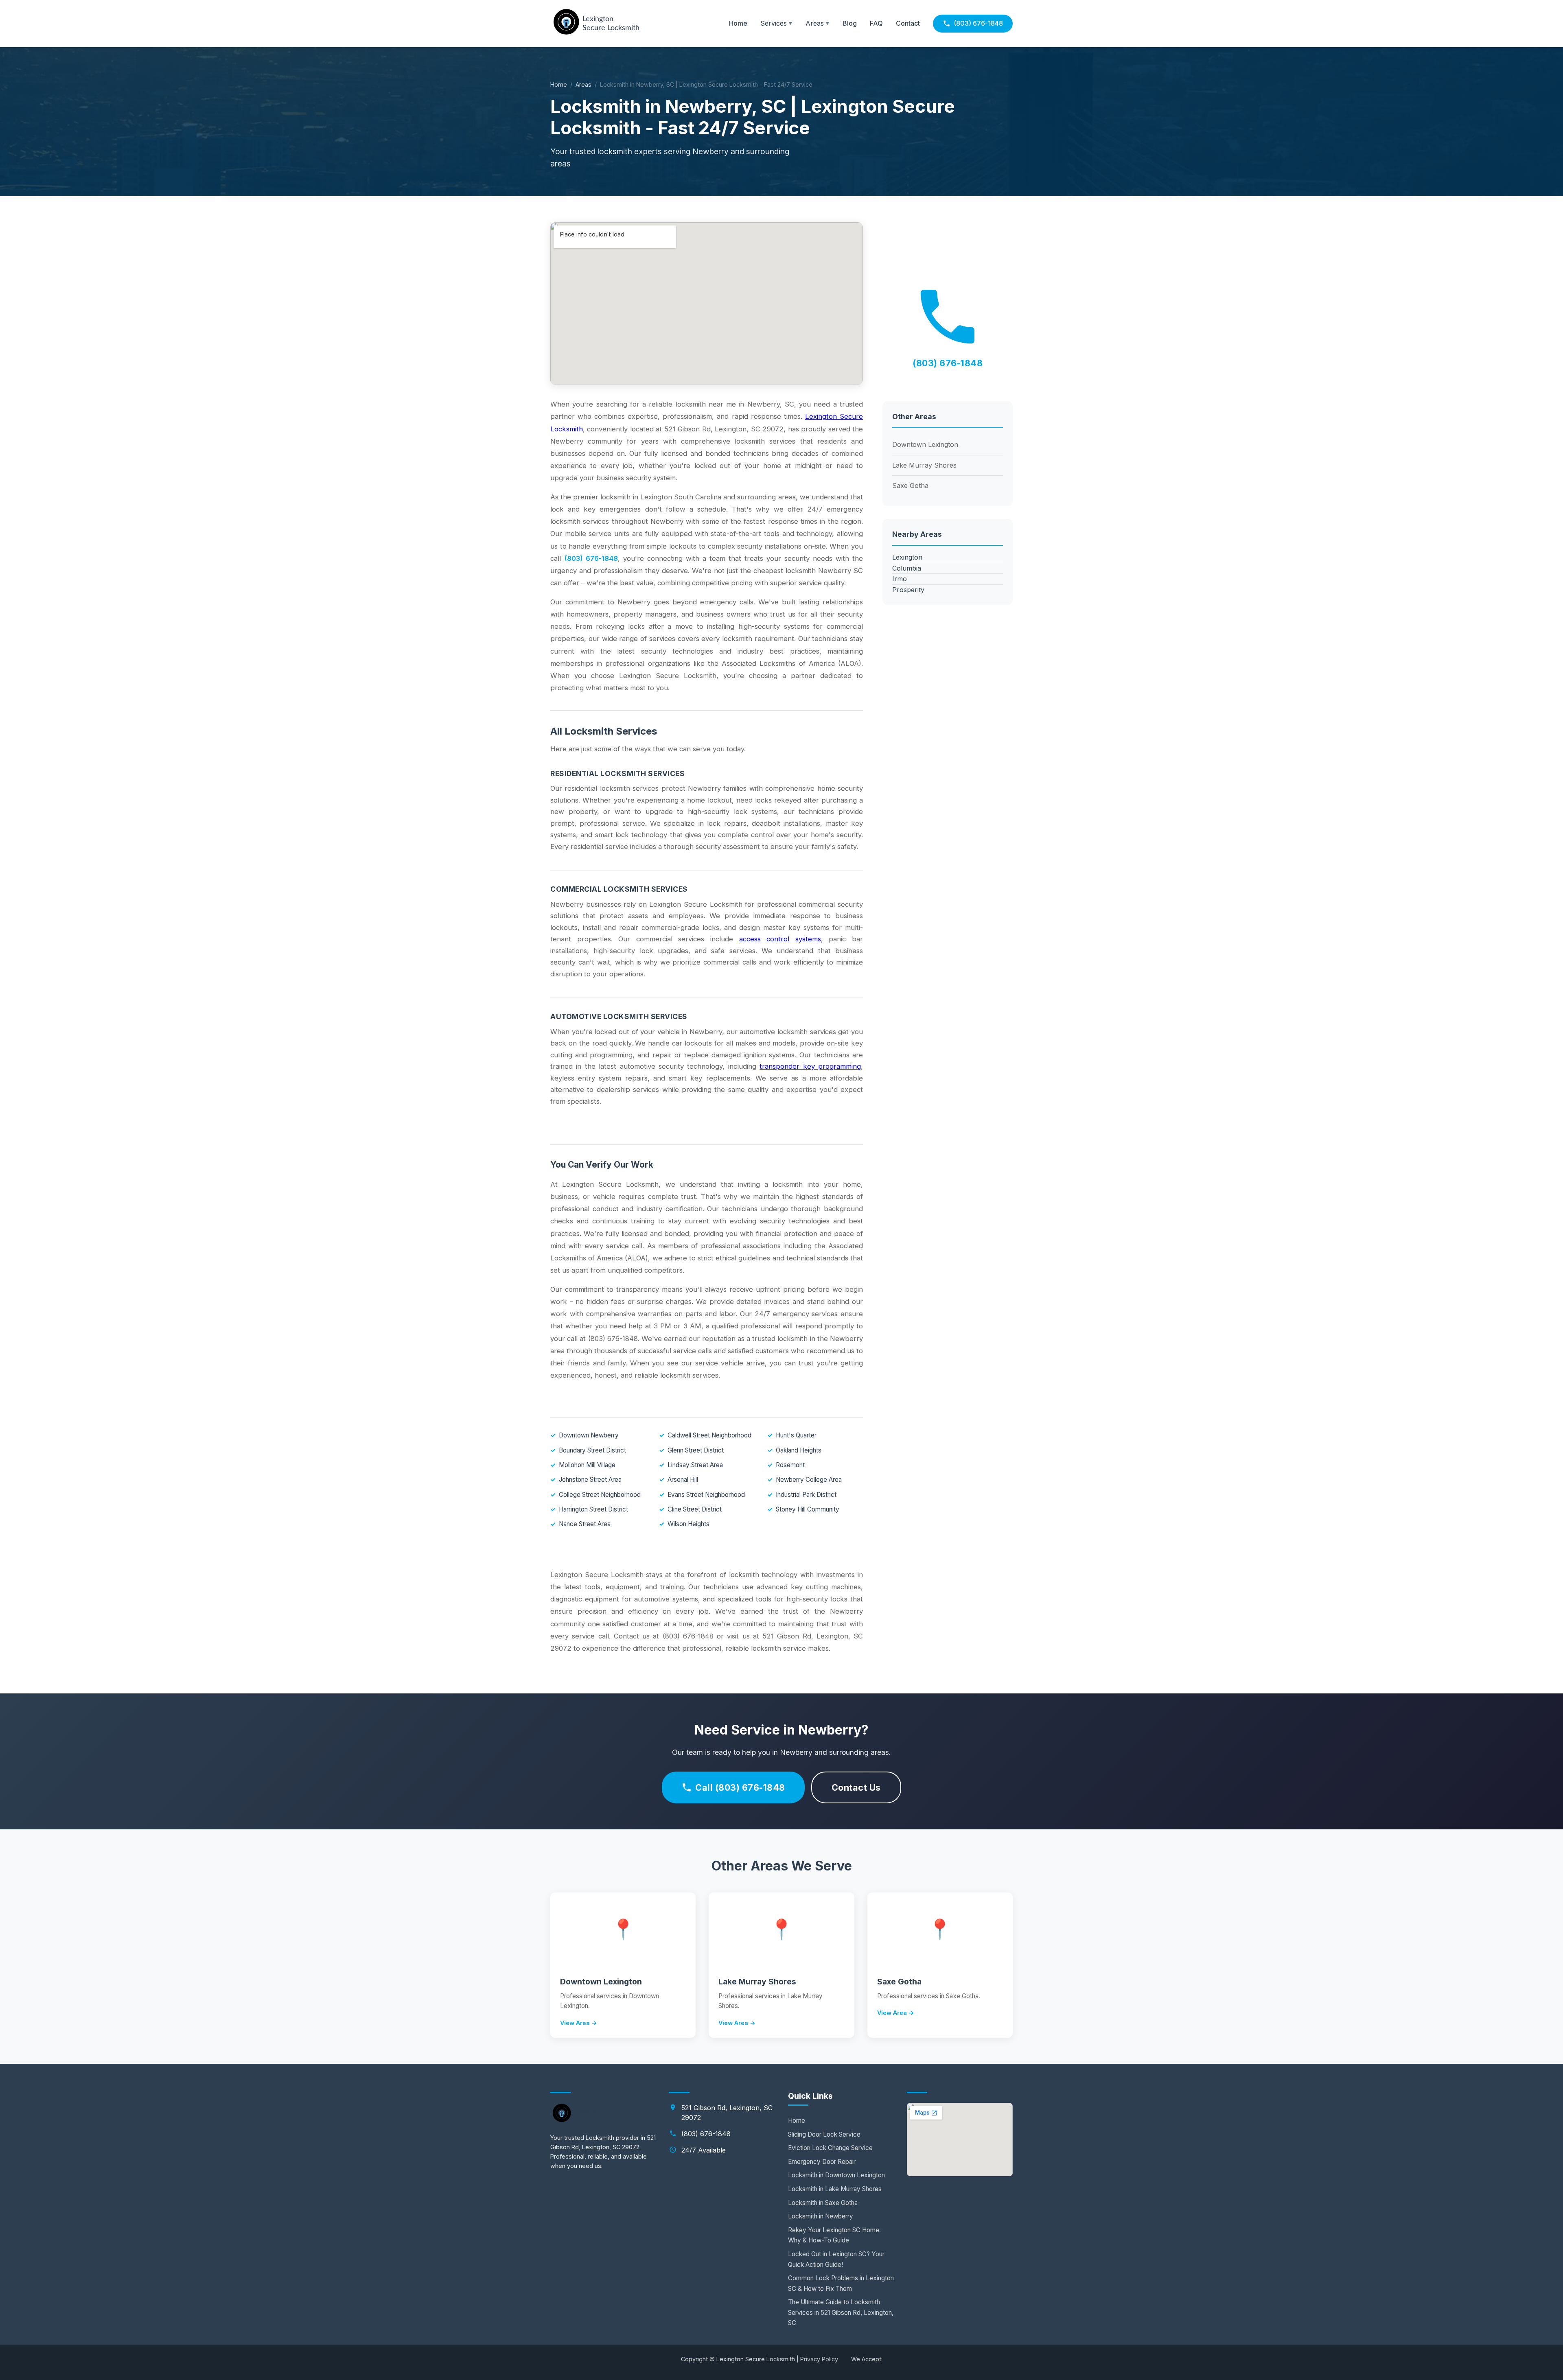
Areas (583, 84)
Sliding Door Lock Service (824, 2134)
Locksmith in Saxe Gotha (823, 2203)
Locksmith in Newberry (821, 2216)
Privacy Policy (819, 2359)
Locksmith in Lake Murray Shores (835, 2189)
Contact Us (856, 1787)
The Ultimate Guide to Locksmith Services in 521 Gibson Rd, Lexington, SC (841, 2312)
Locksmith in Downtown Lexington (836, 2175)
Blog (850, 23)
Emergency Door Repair (822, 2162)
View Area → (579, 2023)
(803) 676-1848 (978, 23)
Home (738, 23)
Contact (908, 23)
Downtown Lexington (925, 444)
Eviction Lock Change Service (830, 2148)
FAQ (876, 23)
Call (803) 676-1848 (740, 1787)
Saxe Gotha (910, 486)
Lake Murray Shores (924, 465)
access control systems (780, 939)
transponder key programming (810, 1066)
